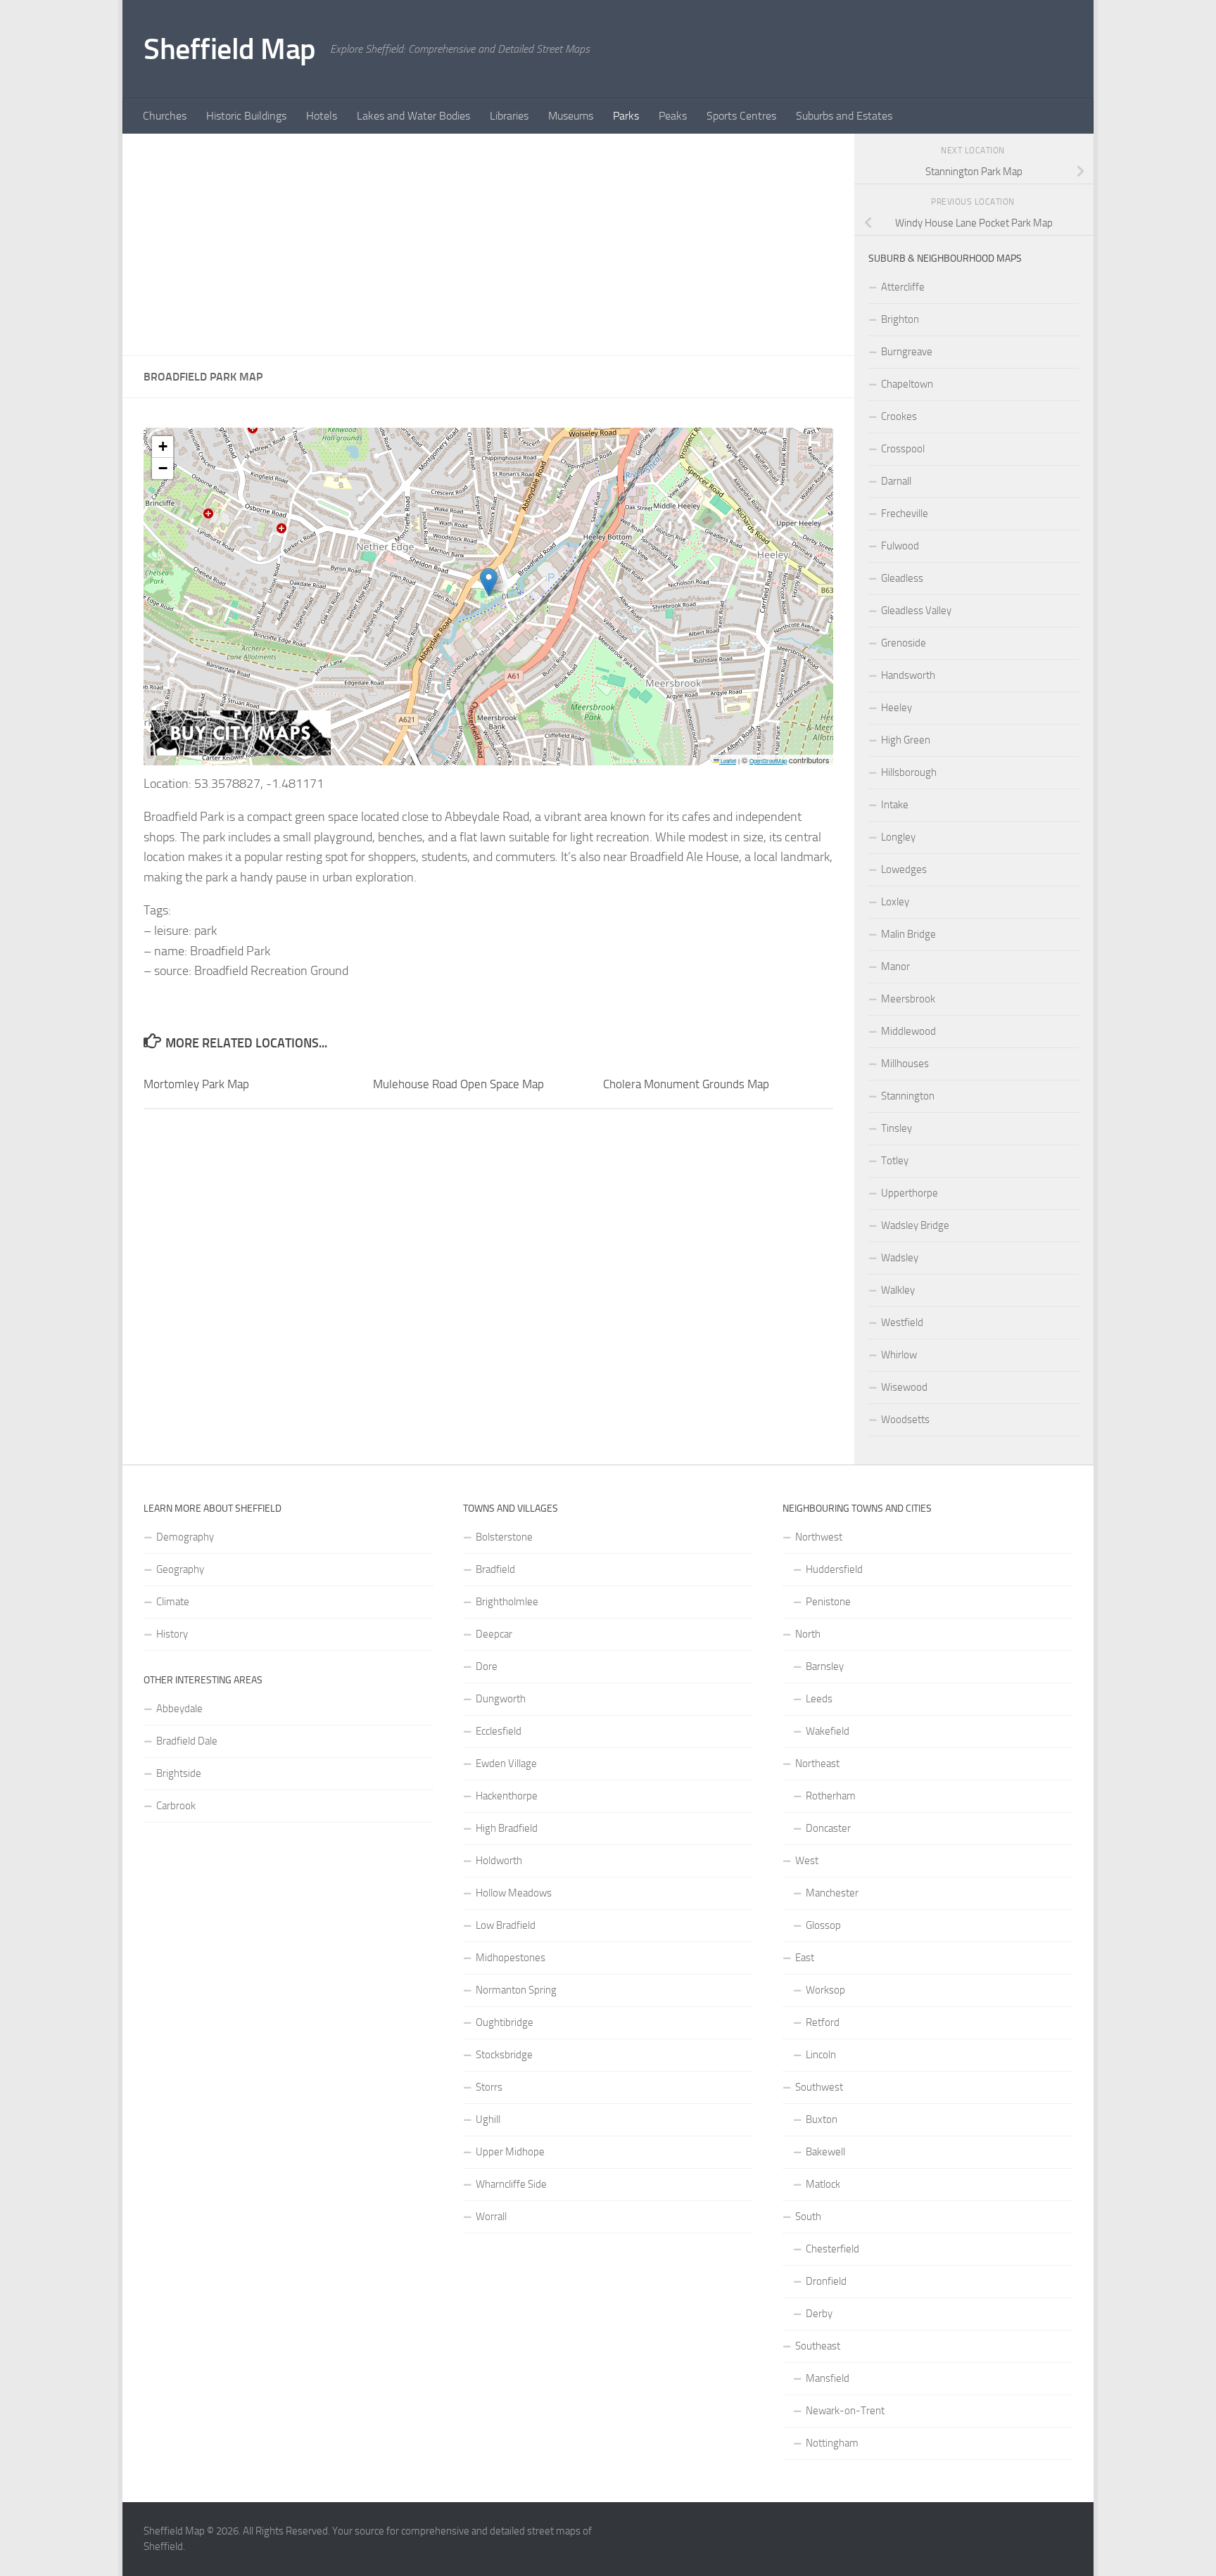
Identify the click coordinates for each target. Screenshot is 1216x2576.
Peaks (673, 116)
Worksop (825, 1990)
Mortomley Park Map (196, 1084)
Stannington (908, 1096)
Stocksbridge (504, 2055)
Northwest (819, 1537)
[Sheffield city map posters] (241, 752)
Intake (895, 805)
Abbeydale (179, 1709)
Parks (626, 116)
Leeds (819, 1699)
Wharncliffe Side (511, 2184)
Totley (895, 1161)
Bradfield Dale (187, 1741)
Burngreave (907, 352)
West (807, 1861)
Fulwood (900, 546)
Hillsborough (909, 772)
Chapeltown (907, 384)
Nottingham (832, 2443)
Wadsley (900, 1258)
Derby (819, 2314)
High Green (906, 740)
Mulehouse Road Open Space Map (458, 1084)
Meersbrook (908, 999)
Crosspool (903, 449)
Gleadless (902, 578)
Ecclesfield (499, 1731)
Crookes (899, 416)
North (808, 1634)
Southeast (818, 2346)
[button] (489, 582)
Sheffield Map (230, 49)
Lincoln (821, 2055)
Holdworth (499, 1861)
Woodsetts (905, 1420)
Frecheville (905, 514)
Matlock (823, 2184)
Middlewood (908, 1031)
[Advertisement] (488, 245)
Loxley (895, 902)
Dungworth (501, 1699)
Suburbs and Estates (844, 116)
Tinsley (897, 1128)
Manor (895, 967)
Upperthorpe (910, 1193)
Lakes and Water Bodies (413, 116)
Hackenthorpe (507, 1796)
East (805, 1958)
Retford (823, 2022)
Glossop (823, 1925)
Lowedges (904, 869)
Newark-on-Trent (845, 2411)
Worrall (491, 2217)
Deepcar (494, 1634)
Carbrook (176, 1806)
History (172, 1634)
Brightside (179, 1773)
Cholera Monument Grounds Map (686, 1084)
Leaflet (728, 761)
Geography (180, 1569)
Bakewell (825, 2152)
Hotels (322, 116)
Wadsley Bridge (915, 1225)
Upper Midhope (510, 2152)
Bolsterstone (504, 1537)
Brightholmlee (507, 1602)
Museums (571, 116)
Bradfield (495, 1569)
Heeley (897, 708)
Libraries (509, 116)
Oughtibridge (505, 2022)
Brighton (900, 319)
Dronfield (826, 2281)
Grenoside (904, 643)
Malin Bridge (908, 934)
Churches (165, 116)
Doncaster (828, 1828)
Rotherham (831, 1796)
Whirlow (899, 1355)
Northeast (817, 1764)
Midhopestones (511, 1958)
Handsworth (908, 675)
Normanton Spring (516, 1990)
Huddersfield (834, 1569)
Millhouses (905, 1064)
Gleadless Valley (916, 611)
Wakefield (828, 1731)
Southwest (819, 2087)
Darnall (896, 481)
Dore (487, 1666)
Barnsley (825, 1666)
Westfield (902, 1322)
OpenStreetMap (768, 761)
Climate (173, 1602)
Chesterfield (832, 2249)
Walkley (898, 1290)
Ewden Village (506, 1764)
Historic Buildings (246, 116)
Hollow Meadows (514, 1893)
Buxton (822, 2119)
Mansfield (828, 2378)
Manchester (832, 1893)
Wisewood (904, 1387)
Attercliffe (903, 287)
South (808, 2217)
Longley (898, 837)
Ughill (488, 2119)
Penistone (828, 1602)
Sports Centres (741, 116)
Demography (185, 1537)
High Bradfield (507, 1828)
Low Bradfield (506, 1925)
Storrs (489, 2087)
